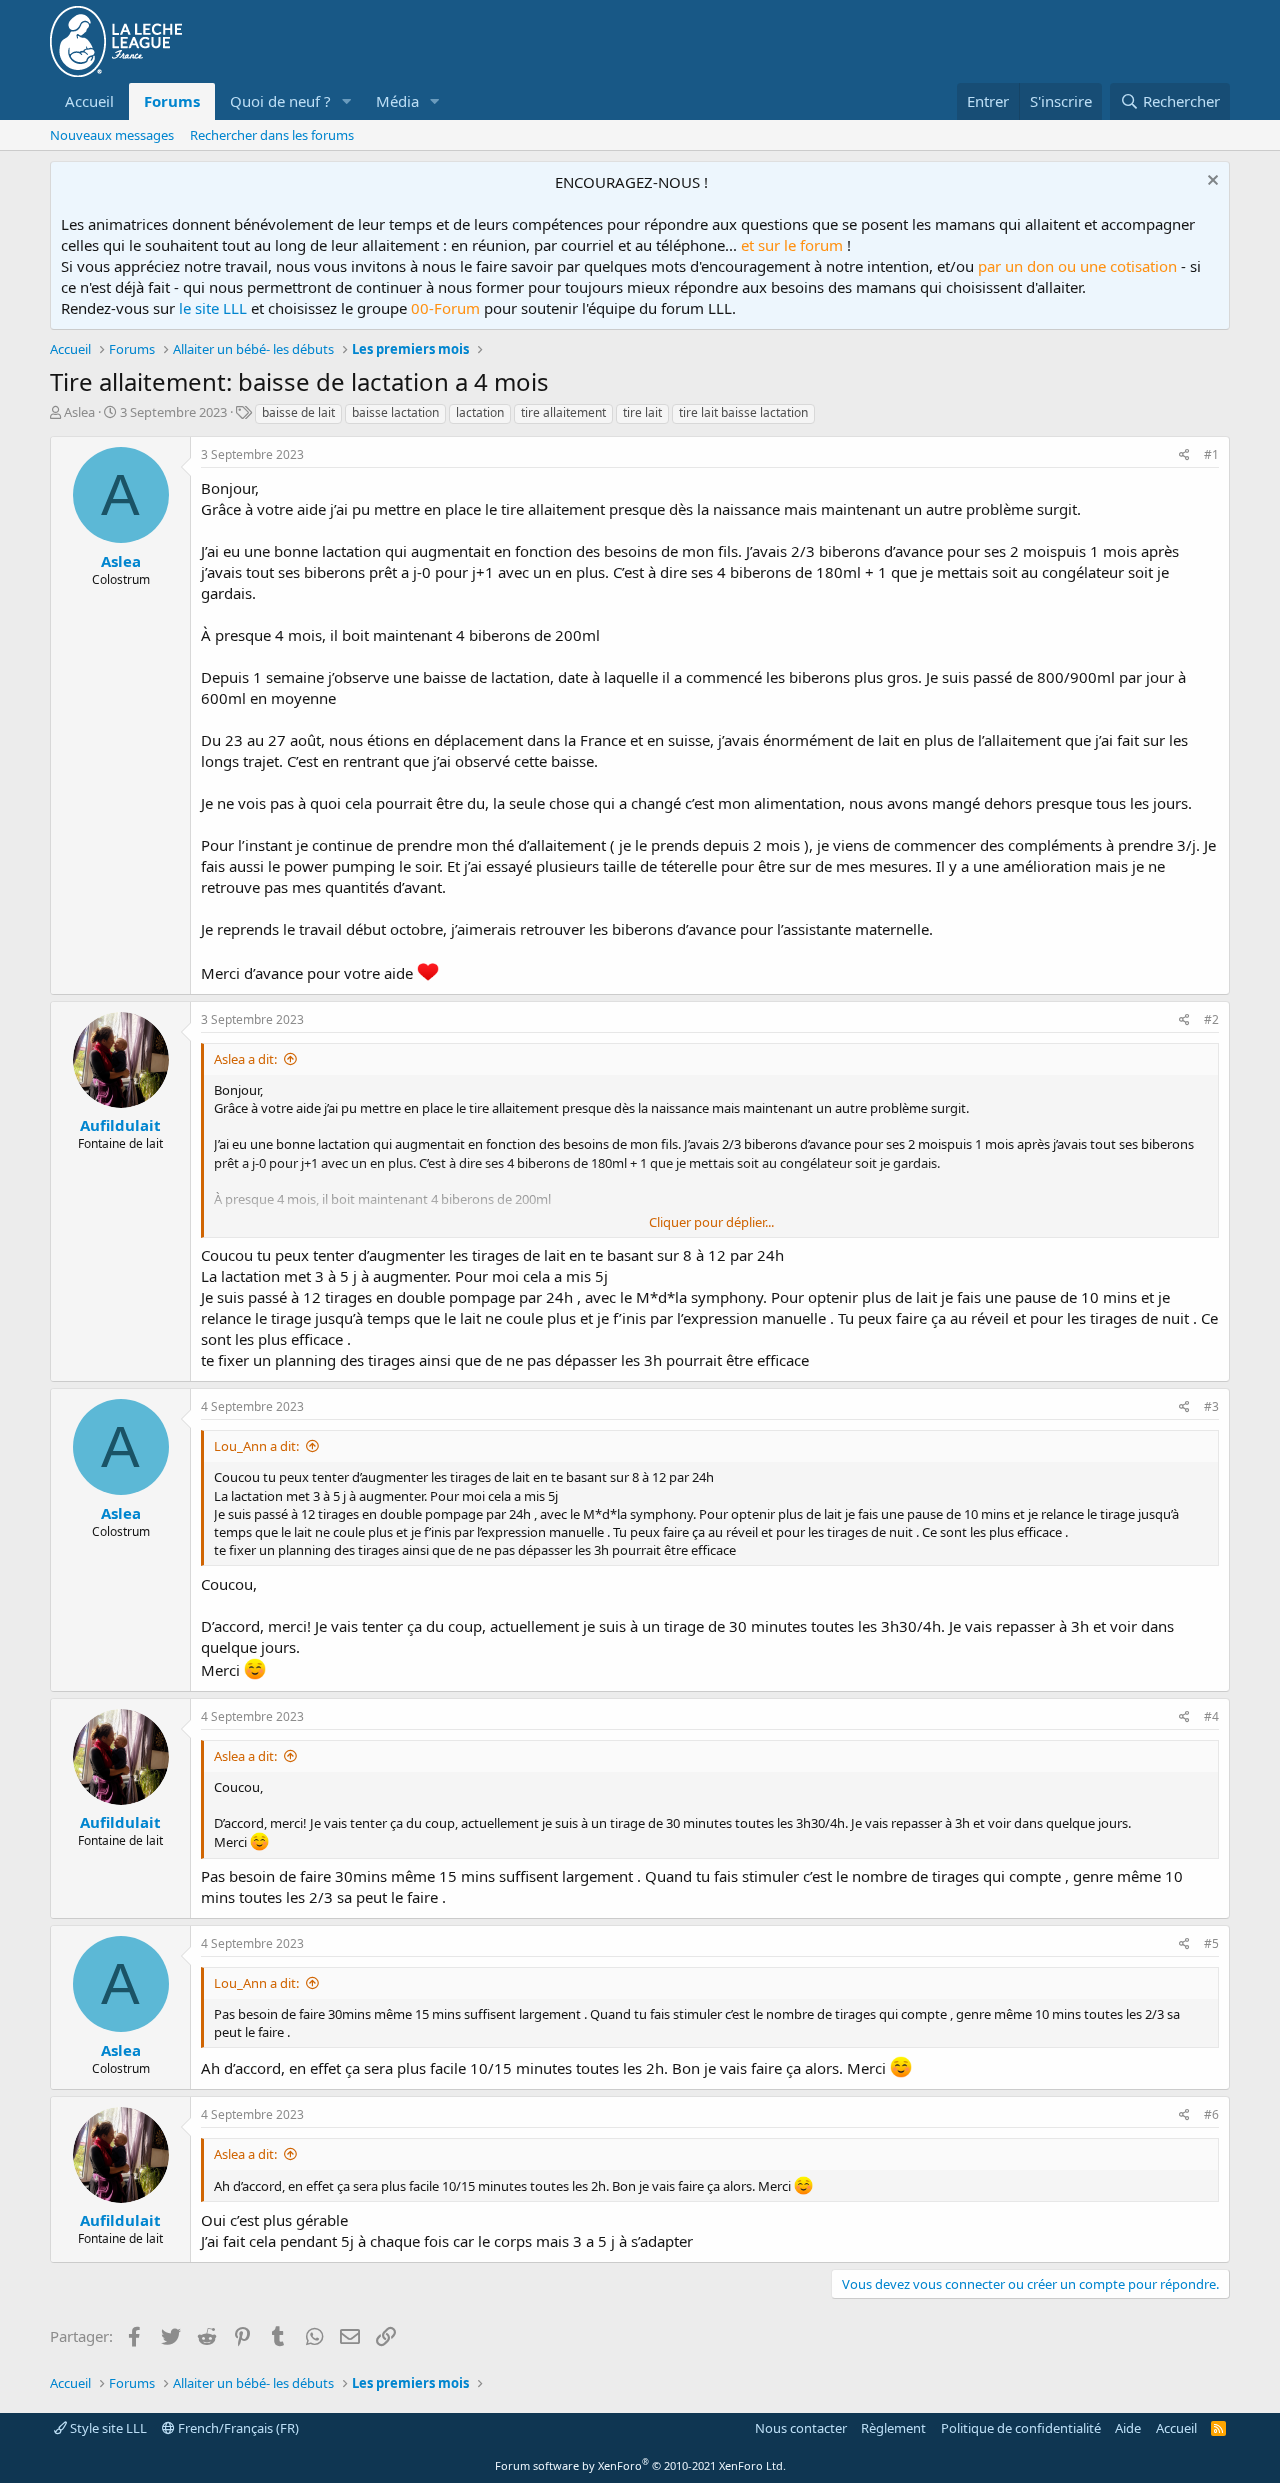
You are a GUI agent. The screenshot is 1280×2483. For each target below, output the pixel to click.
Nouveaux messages (112, 135)
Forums (172, 101)
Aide (1128, 2428)
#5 (1211, 1943)
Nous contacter (801, 2428)
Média (397, 101)
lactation (480, 412)
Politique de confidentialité (1021, 2428)
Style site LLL (107, 2428)
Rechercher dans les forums (272, 135)
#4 (1211, 1716)
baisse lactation (395, 412)
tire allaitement (563, 412)
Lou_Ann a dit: (256, 1446)
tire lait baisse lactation (743, 412)
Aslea (79, 412)
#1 (1211, 454)
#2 (1211, 1019)
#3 (1211, 1406)
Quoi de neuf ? (280, 101)
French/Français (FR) (237, 2428)
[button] (347, 101)
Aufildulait (120, 1125)
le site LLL (213, 308)
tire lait (642, 412)
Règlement (893, 2428)
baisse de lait (298, 412)
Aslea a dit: (245, 1059)
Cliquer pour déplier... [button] (711, 1222)
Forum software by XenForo (640, 2465)
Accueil (89, 101)
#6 (1211, 2114)
